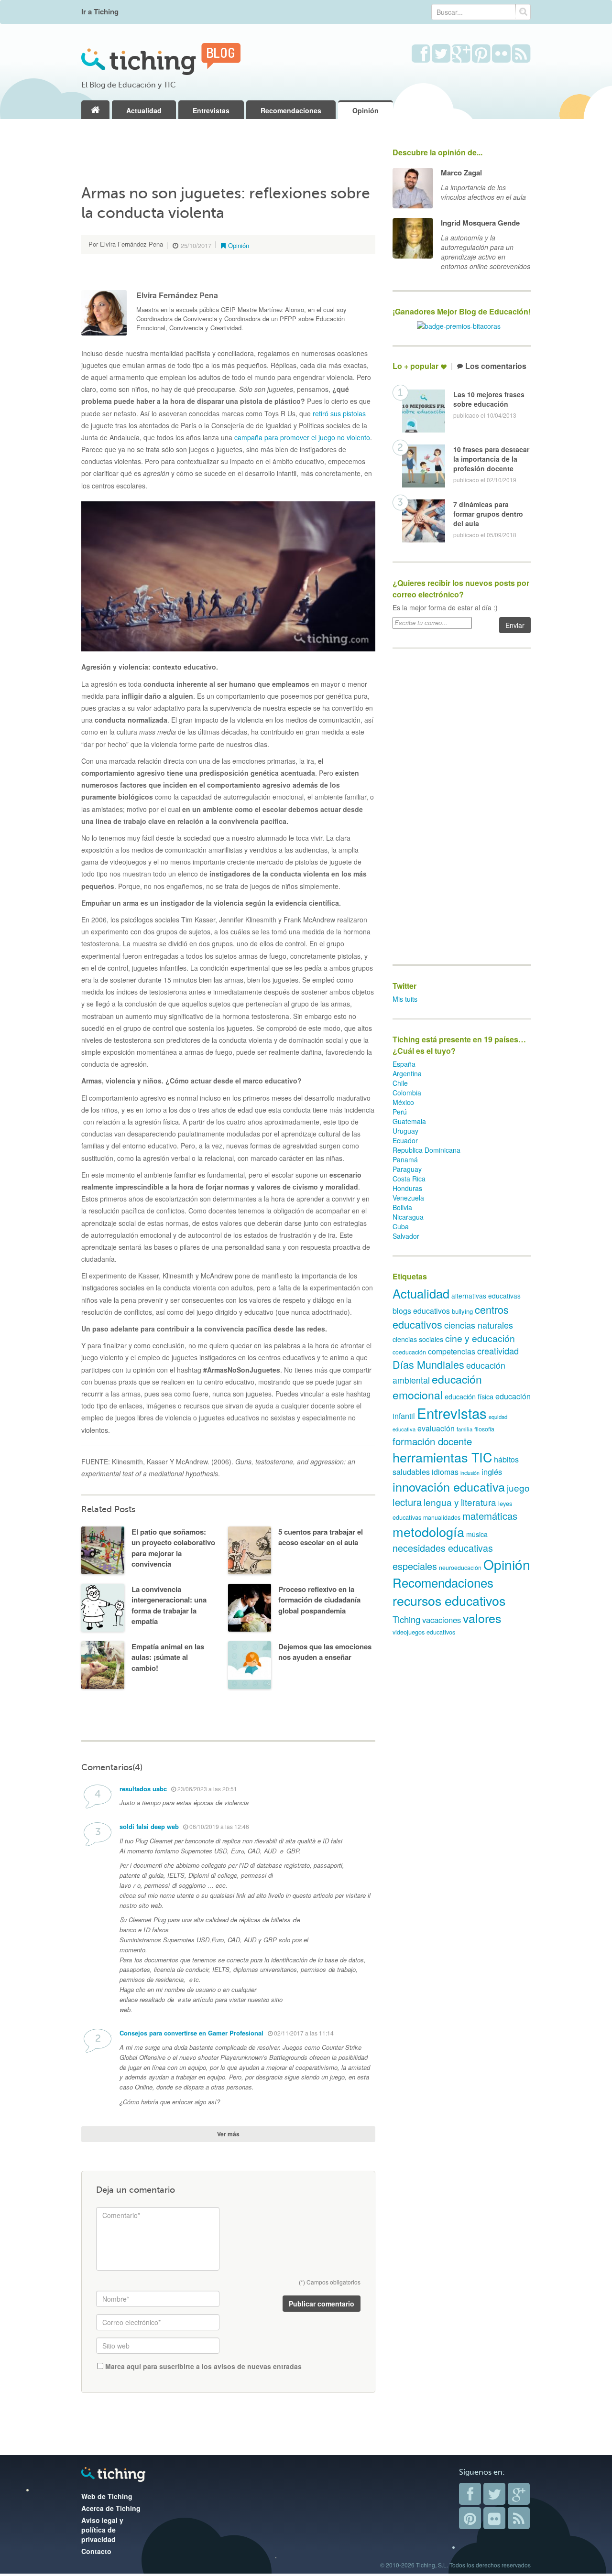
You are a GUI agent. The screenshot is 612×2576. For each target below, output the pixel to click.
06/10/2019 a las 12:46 (219, 1826)
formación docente (432, 1441)
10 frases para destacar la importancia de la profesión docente (491, 459)
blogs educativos (421, 1311)
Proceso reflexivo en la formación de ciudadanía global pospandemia (319, 1600)
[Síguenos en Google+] (461, 54)
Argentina (407, 1073)
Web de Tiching (107, 2496)
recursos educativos (449, 1600)
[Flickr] (494, 2518)
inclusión (470, 1473)
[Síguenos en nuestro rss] (521, 54)
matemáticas (490, 1516)
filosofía (484, 1429)
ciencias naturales (479, 1325)
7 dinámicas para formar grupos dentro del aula (488, 514)
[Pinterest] (470, 2518)
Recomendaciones (291, 110)
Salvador (406, 1236)
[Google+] (519, 2494)
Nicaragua (408, 1217)
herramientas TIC (442, 1457)
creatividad (498, 1351)
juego (518, 1488)
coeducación (409, 1352)
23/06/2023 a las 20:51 (207, 1789)
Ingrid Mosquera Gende (480, 223)
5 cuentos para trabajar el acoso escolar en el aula (321, 1537)
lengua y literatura (460, 1502)
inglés (492, 1472)
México (403, 1102)
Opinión (366, 110)
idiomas (445, 1472)
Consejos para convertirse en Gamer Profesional (191, 2033)
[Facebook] (470, 2494)
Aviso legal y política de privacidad (102, 2530)
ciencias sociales (418, 1339)
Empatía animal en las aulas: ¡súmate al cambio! (168, 1657)
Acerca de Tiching (111, 2508)
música (477, 1534)
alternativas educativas (486, 1296)
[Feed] (519, 2518)
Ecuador (405, 1140)
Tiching (406, 1619)
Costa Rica (409, 1179)
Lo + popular (415, 366)
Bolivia (402, 1207)
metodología (428, 1532)
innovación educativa (449, 1486)
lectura (407, 1502)
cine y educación (480, 1338)
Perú (400, 1112)
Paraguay (407, 1169)
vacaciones (442, 1620)
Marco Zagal (461, 173)
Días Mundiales (428, 1364)
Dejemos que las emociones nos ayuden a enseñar (325, 1652)
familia (464, 1429)
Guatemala (409, 1121)
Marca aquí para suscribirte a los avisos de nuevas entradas (202, 2366)
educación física (469, 1396)
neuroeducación (460, 1567)
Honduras (407, 1188)
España (404, 1064)
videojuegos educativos (424, 1632)
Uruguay (405, 1131)
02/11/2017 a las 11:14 (303, 2033)
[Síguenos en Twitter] (441, 54)
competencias (452, 1351)
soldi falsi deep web (149, 1826)
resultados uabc (143, 1789)
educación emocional (437, 1387)
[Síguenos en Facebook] (421, 54)
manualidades (442, 1517)
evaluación (436, 1428)
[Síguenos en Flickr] (501, 54)
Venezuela (408, 1198)
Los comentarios (496, 366)
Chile (400, 1083)
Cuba (401, 1226)
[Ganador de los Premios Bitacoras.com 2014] (459, 325)
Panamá (405, 1159)
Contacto (96, 2551)
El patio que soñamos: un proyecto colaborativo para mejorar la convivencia (173, 1548)
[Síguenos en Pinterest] (481, 54)
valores (482, 1618)
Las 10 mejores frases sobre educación (489, 399)
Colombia (407, 1093)
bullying (462, 1311)
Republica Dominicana (426, 1150)
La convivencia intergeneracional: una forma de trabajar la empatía (169, 1605)
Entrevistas (211, 110)
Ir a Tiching (100, 12)
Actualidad (144, 110)
